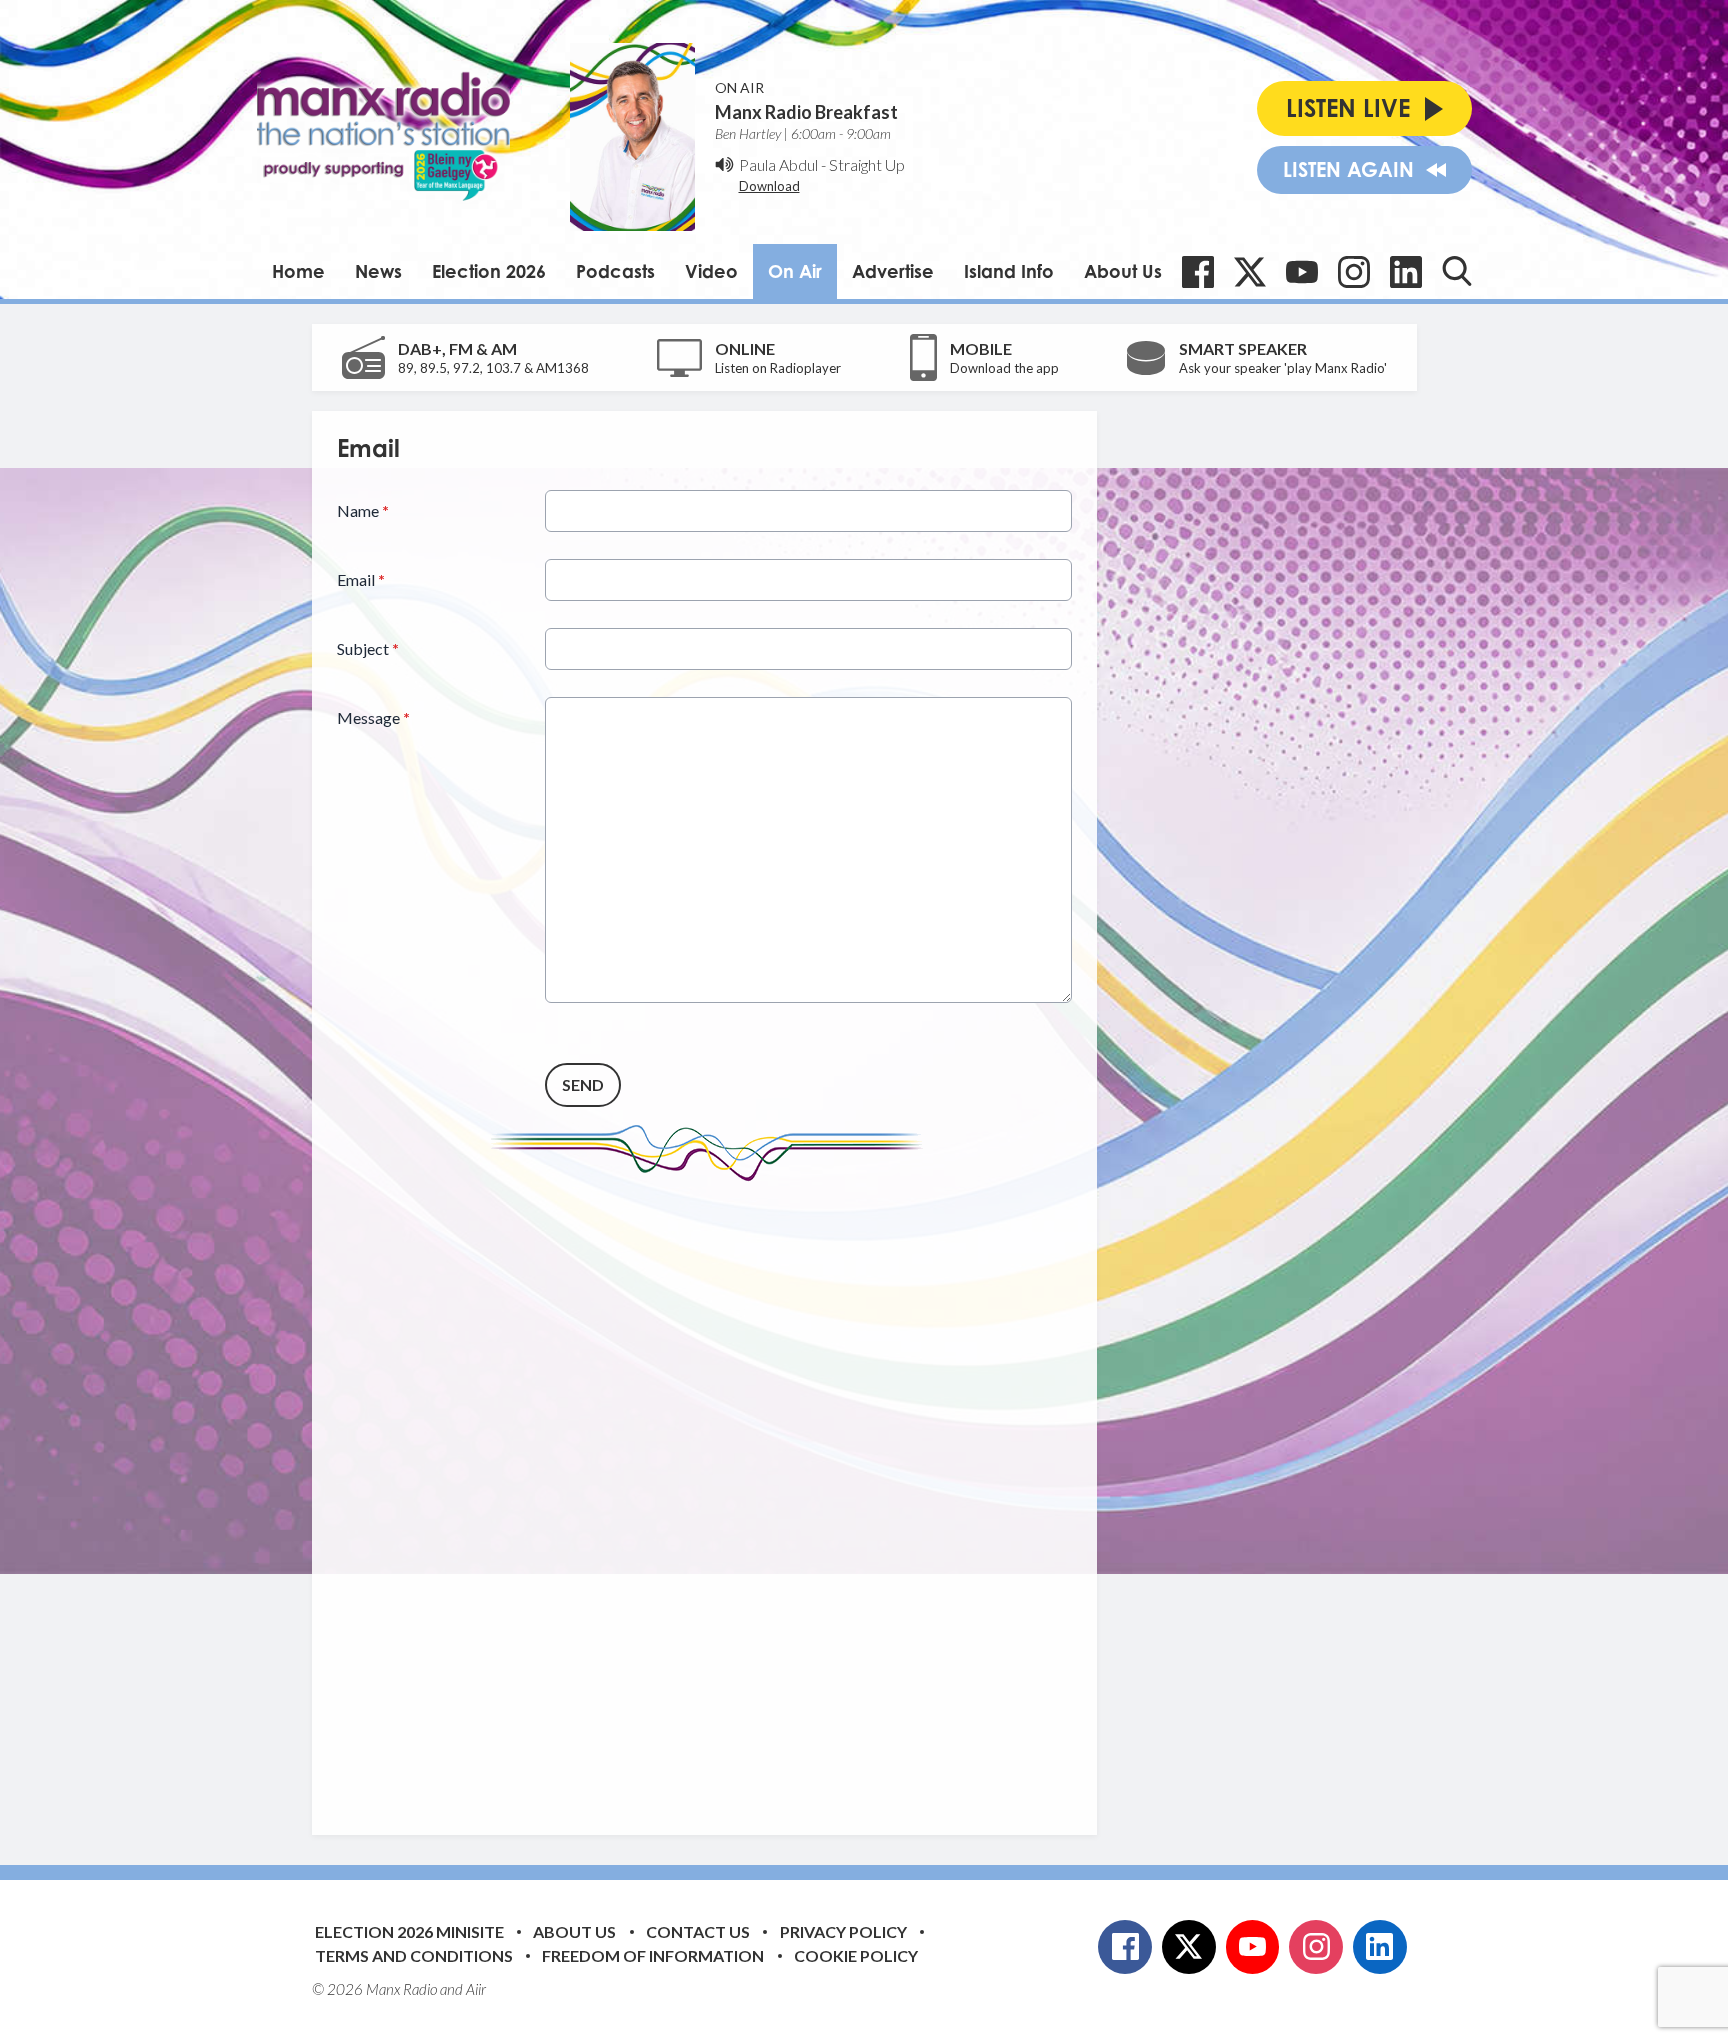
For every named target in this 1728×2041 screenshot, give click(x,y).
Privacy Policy (843, 1931)
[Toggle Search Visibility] (1457, 271)
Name (363, 510)
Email (361, 579)
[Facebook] (1198, 272)
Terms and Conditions (414, 1955)
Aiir (476, 1989)
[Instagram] (1354, 272)
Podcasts (615, 271)
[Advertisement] (712, 1493)
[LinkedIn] (1406, 272)
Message (373, 717)
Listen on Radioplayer (778, 368)
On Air (795, 271)
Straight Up (867, 164)
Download (769, 186)
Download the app (1004, 368)
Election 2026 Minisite (409, 1931)
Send (583, 1084)
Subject (368, 648)
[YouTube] (1302, 272)
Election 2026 (489, 271)
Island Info (1009, 271)
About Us (1123, 271)
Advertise (893, 271)
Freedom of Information (653, 1955)
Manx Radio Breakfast (806, 112)
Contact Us (698, 1931)
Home (298, 271)
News (378, 271)
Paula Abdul (778, 164)
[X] (1250, 272)
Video (711, 271)
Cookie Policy (856, 1955)
